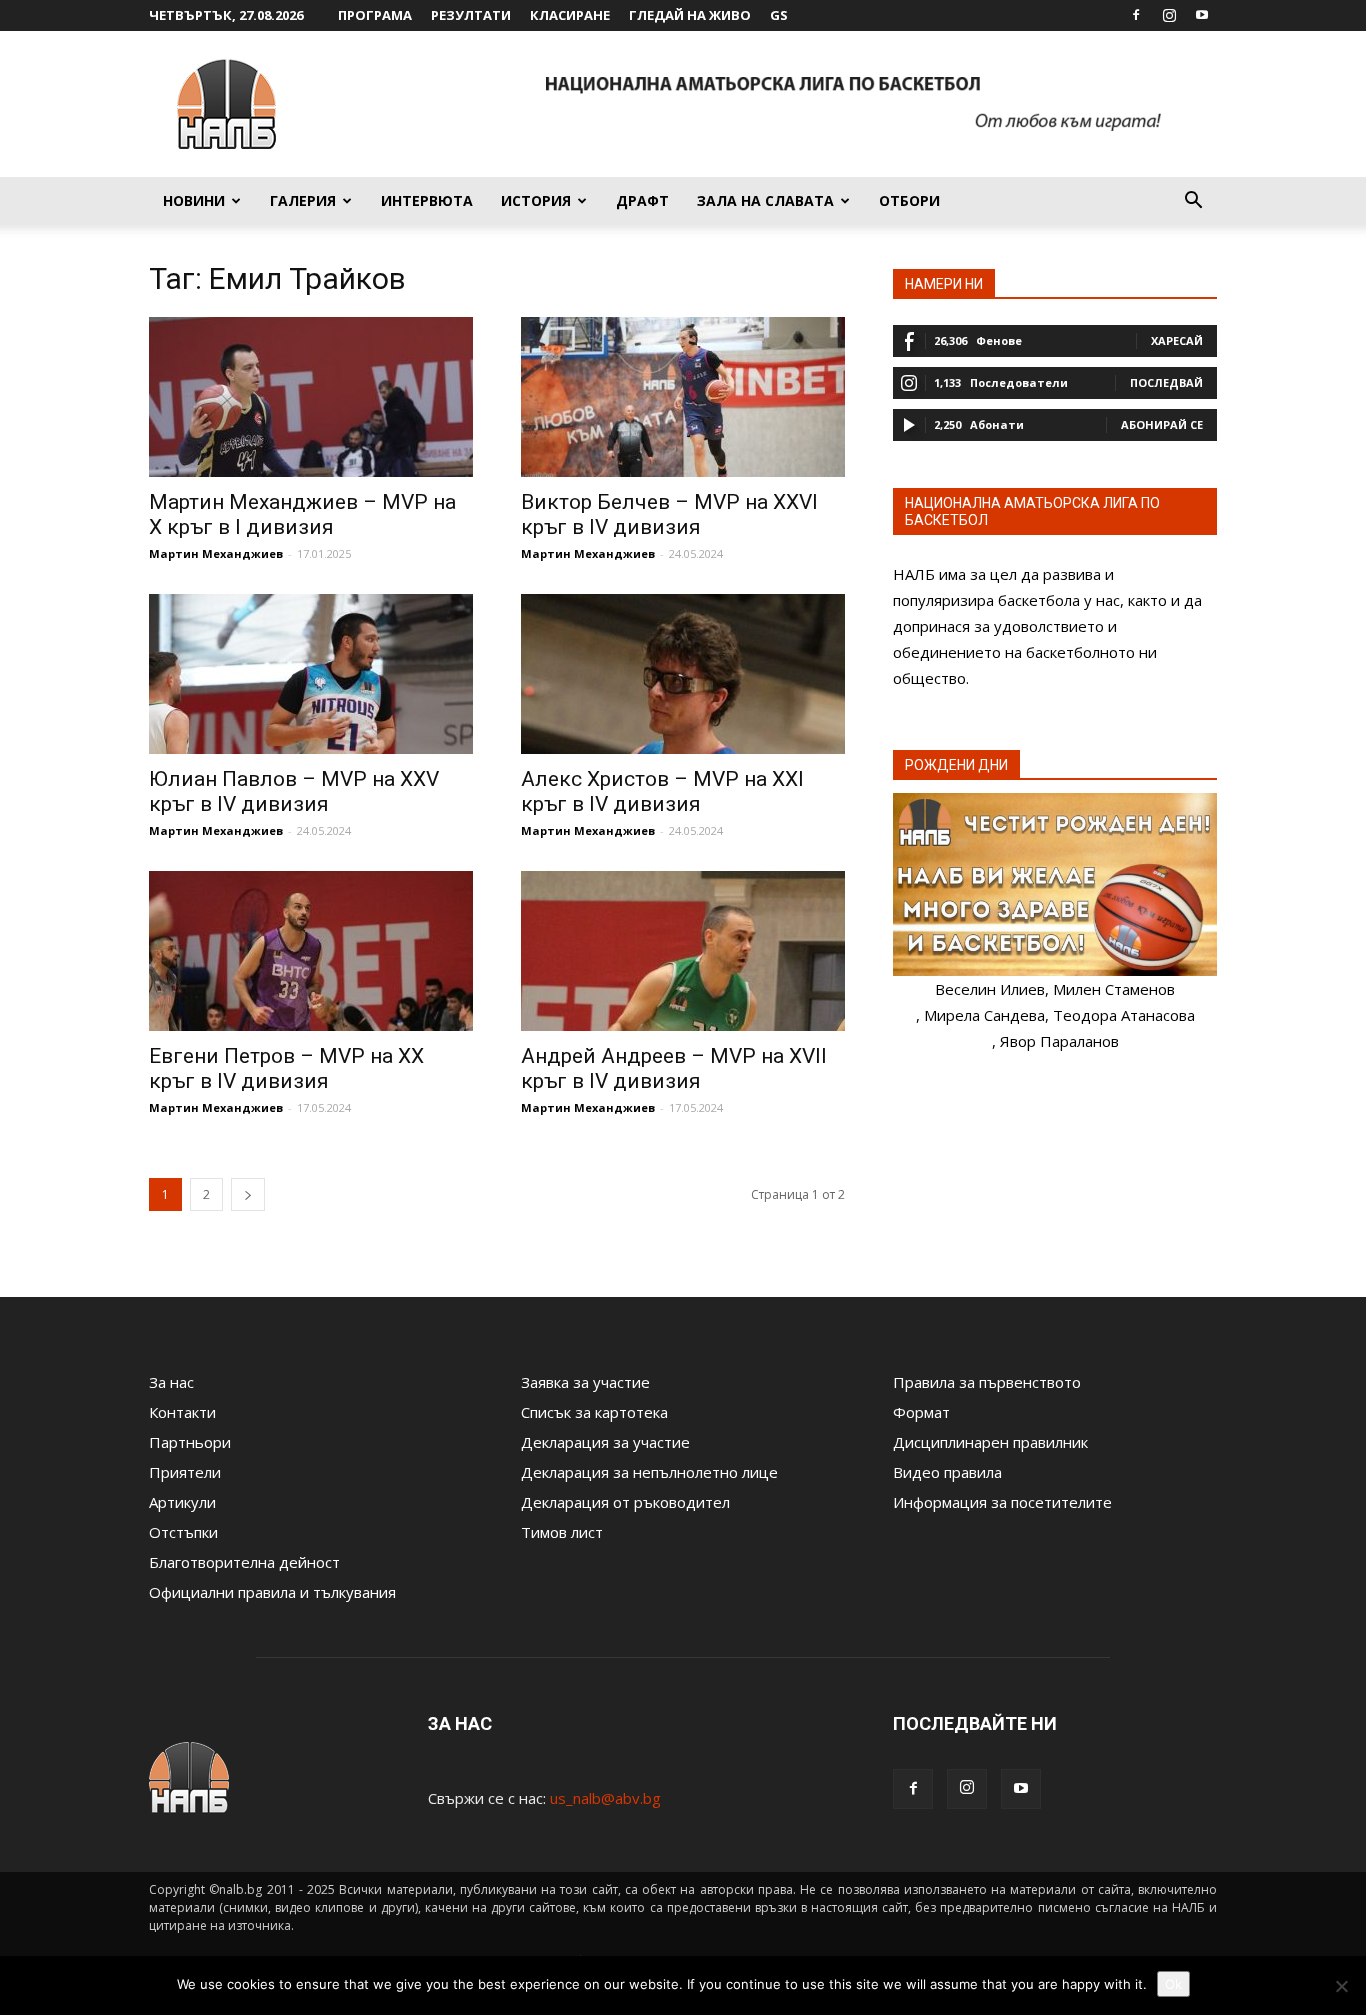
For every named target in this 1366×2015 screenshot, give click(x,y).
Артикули (182, 1502)
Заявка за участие (585, 1382)
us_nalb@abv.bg (605, 1798)
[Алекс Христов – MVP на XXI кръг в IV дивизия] (683, 674)
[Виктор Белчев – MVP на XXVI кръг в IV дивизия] (683, 397)
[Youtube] (1202, 15)
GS (779, 15)
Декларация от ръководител (625, 1502)
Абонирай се (1162, 424)
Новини (194, 200)
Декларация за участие (605, 1442)
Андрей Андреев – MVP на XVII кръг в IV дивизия (674, 1068)
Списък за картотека (594, 1412)
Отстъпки (183, 1532)
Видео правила (947, 1472)
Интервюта (427, 200)
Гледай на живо (690, 15)
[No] (1341, 1986)
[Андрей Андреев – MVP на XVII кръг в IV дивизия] (683, 951)
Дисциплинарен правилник (990, 1442)
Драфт (642, 200)
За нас (171, 1382)
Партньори (190, 1442)
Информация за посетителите (1002, 1502)
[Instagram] (1169, 15)
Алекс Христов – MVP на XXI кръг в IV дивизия (662, 791)
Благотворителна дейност (244, 1562)
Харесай (1177, 340)
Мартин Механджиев (216, 553)
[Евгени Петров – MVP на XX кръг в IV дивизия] (311, 951)
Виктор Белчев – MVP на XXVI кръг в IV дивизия (669, 514)
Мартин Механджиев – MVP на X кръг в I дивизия (302, 514)
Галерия (303, 200)
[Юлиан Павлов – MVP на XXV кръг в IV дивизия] (311, 674)
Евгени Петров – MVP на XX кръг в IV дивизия (286, 1068)
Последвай (1166, 382)
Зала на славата (765, 200)
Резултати (471, 15)
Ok (1173, 1984)
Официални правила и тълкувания (272, 1592)
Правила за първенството (987, 1382)
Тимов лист (562, 1532)
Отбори (909, 200)
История (536, 200)
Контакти (182, 1412)
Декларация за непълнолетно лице (649, 1472)
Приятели (185, 1472)
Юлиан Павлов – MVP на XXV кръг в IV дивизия (294, 791)
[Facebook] (1136, 15)
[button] (1193, 202)
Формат (921, 1412)
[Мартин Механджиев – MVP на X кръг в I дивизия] (311, 397)
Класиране (570, 15)
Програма (375, 15)
